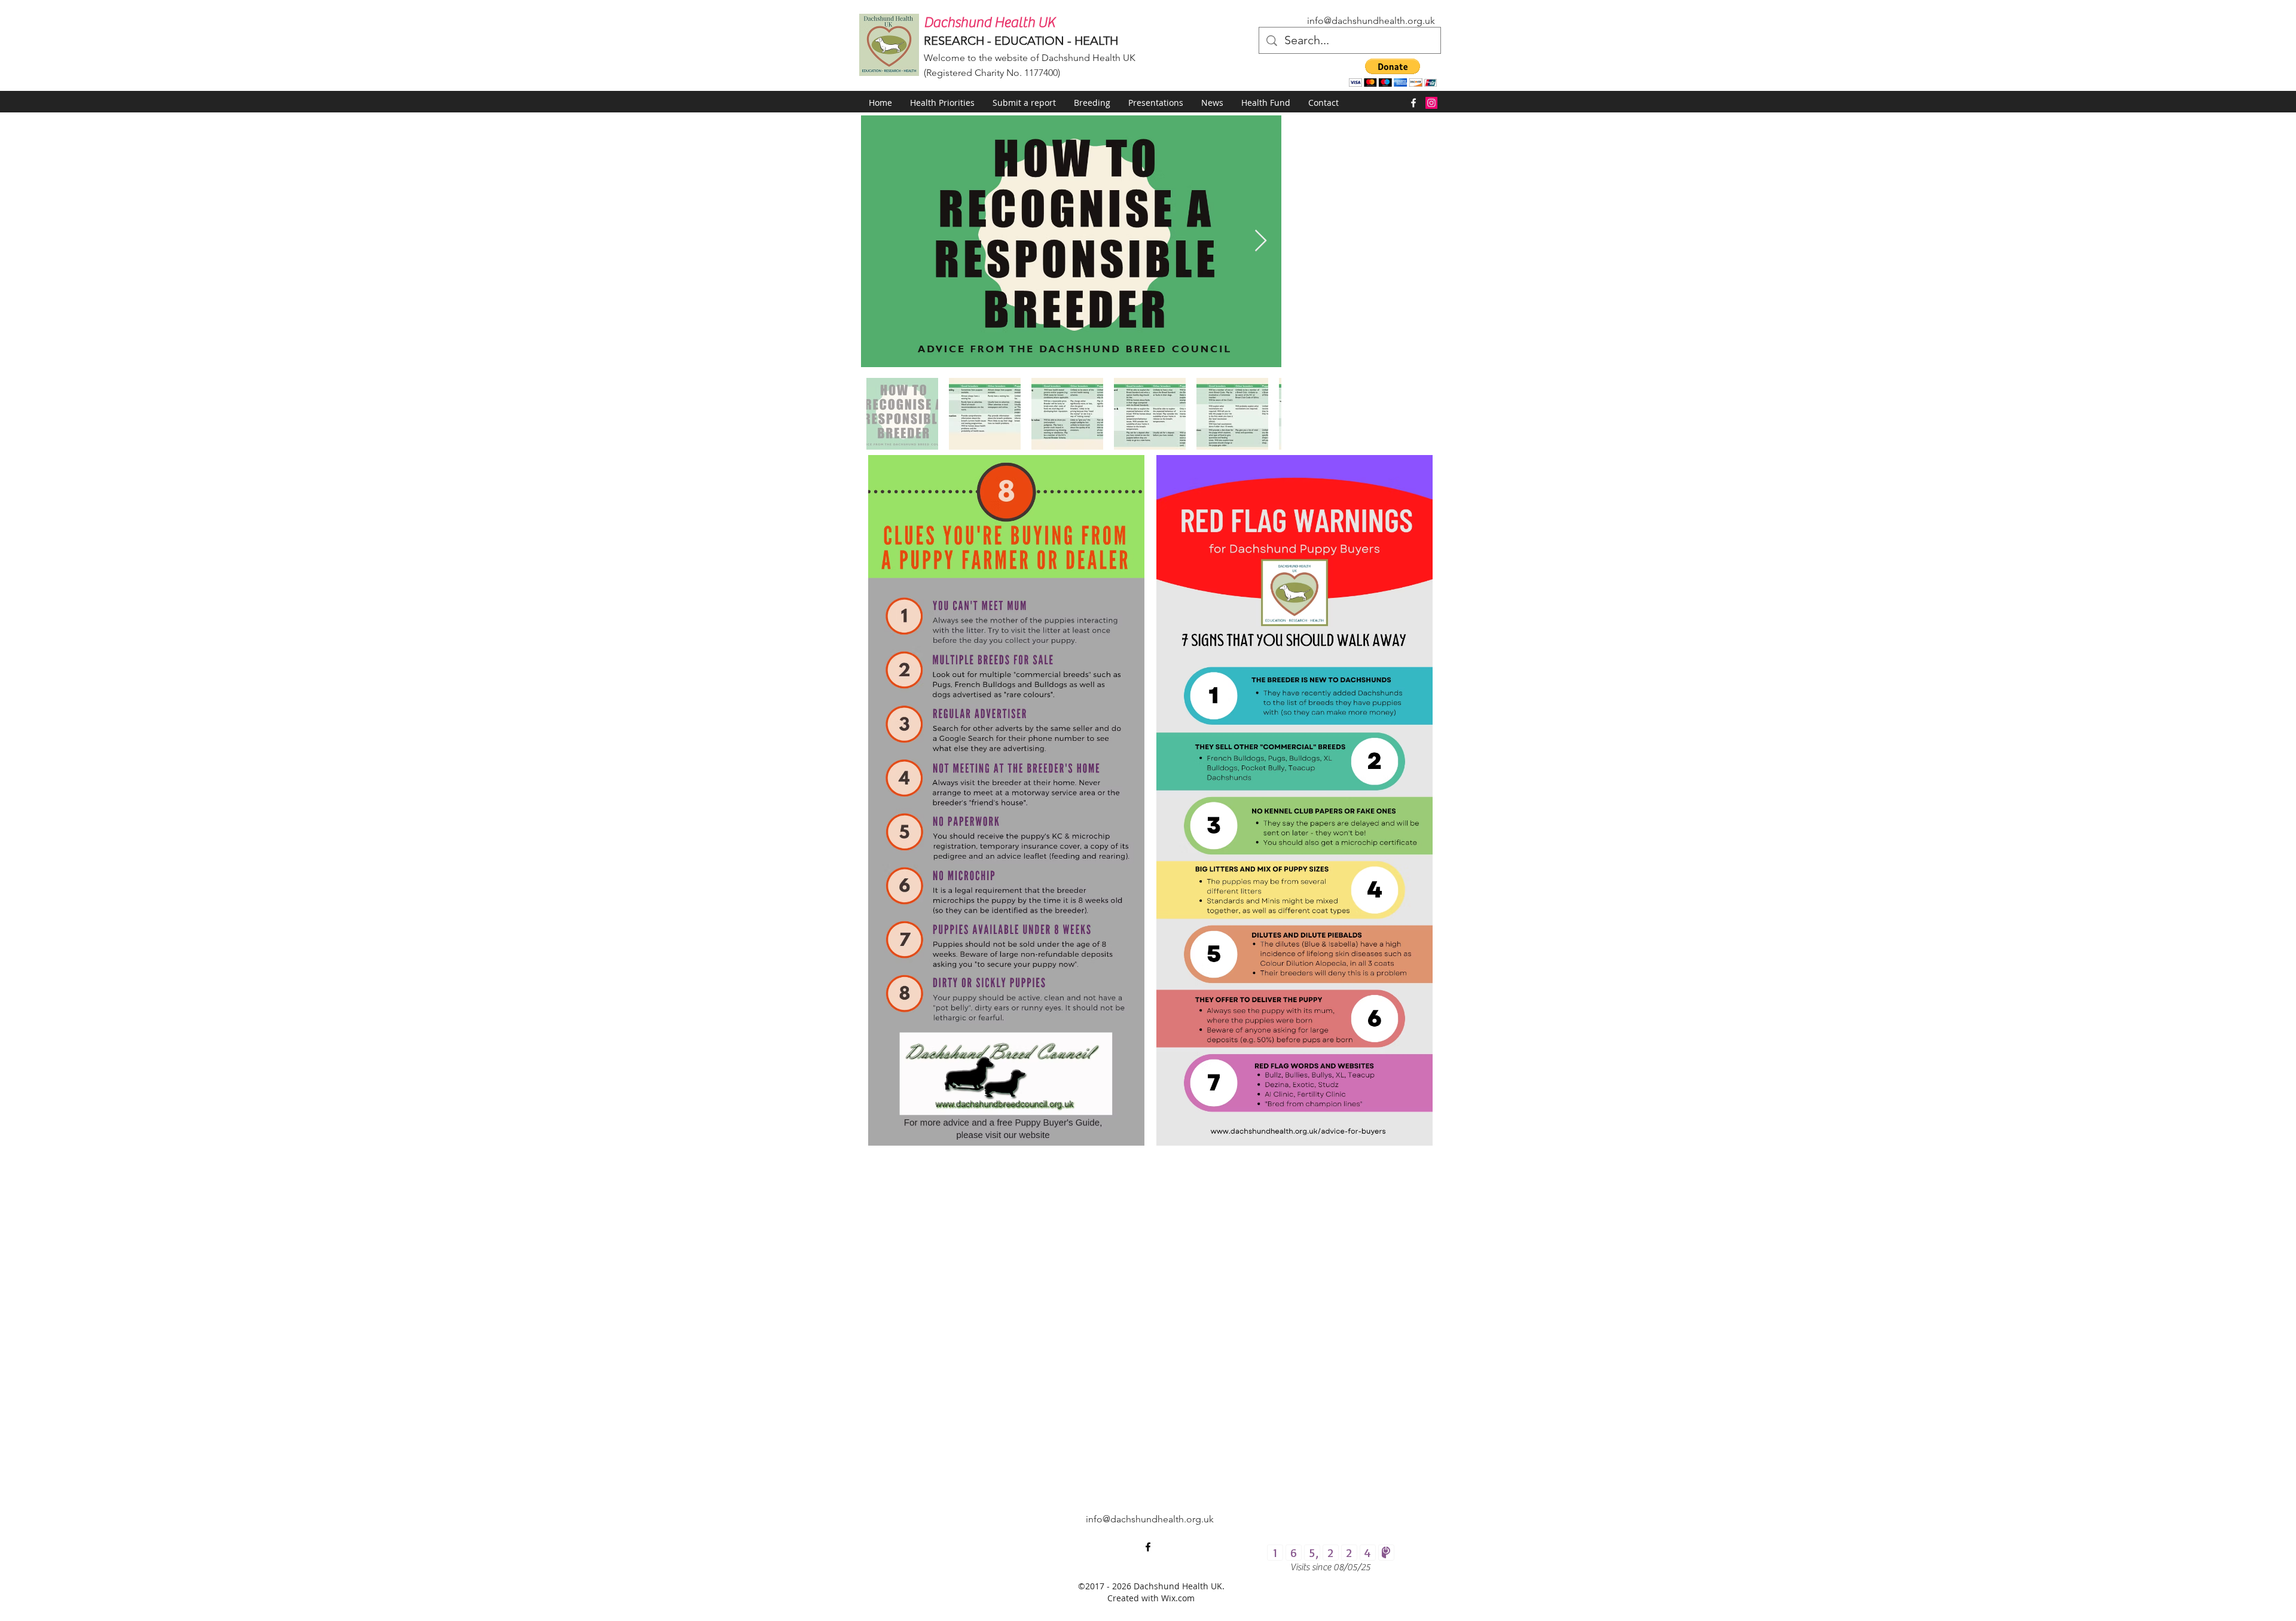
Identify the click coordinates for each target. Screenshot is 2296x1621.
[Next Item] (1261, 241)
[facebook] (1413, 103)
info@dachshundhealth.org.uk (1371, 21)
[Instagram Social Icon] (1431, 103)
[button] (1393, 73)
